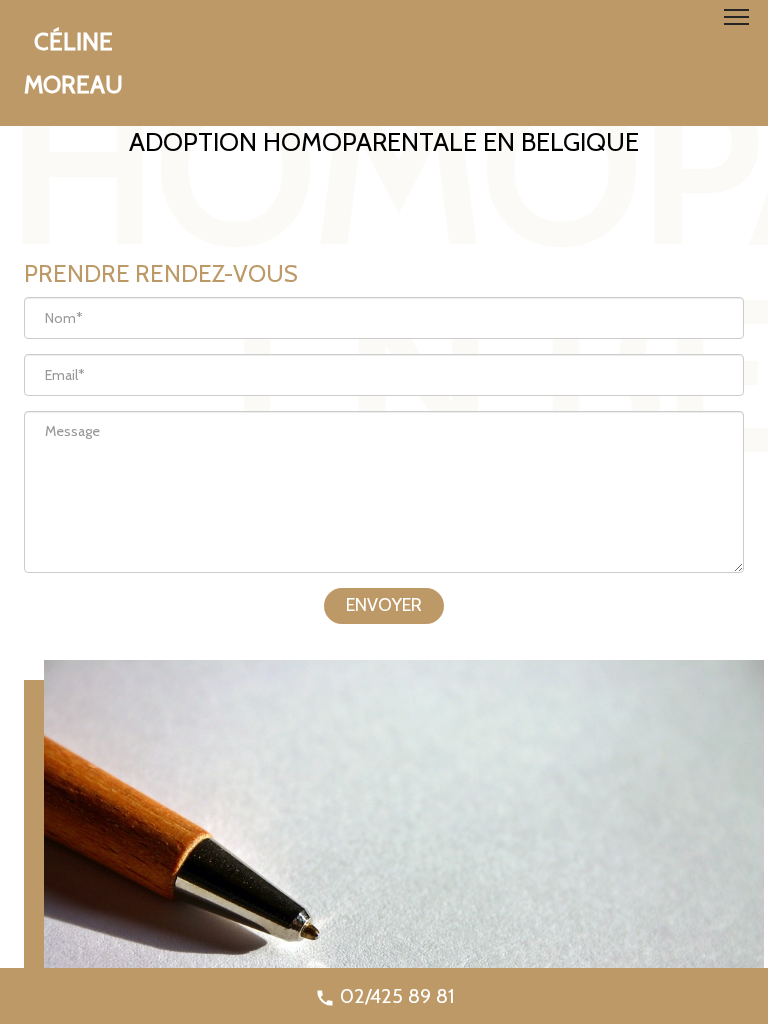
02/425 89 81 (394, 996)
